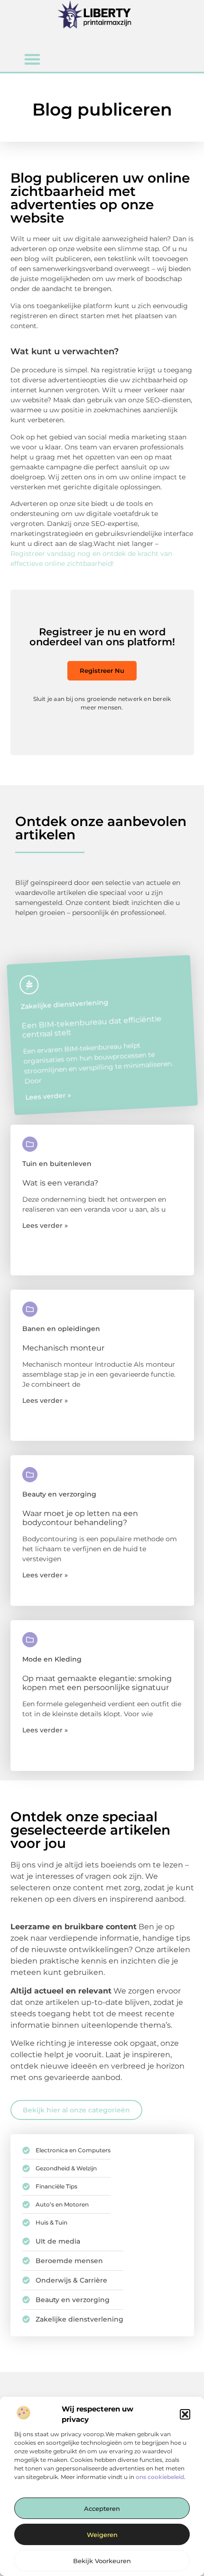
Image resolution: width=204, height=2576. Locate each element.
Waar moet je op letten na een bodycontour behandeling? (80, 1518)
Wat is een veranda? (60, 1183)
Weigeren (102, 2535)
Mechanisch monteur (63, 1348)
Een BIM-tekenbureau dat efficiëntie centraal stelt (92, 1027)
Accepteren (102, 2508)
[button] (185, 2414)
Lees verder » (48, 1096)
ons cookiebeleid (160, 2477)
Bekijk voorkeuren (102, 2561)
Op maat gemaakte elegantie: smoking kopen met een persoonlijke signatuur (97, 1683)
